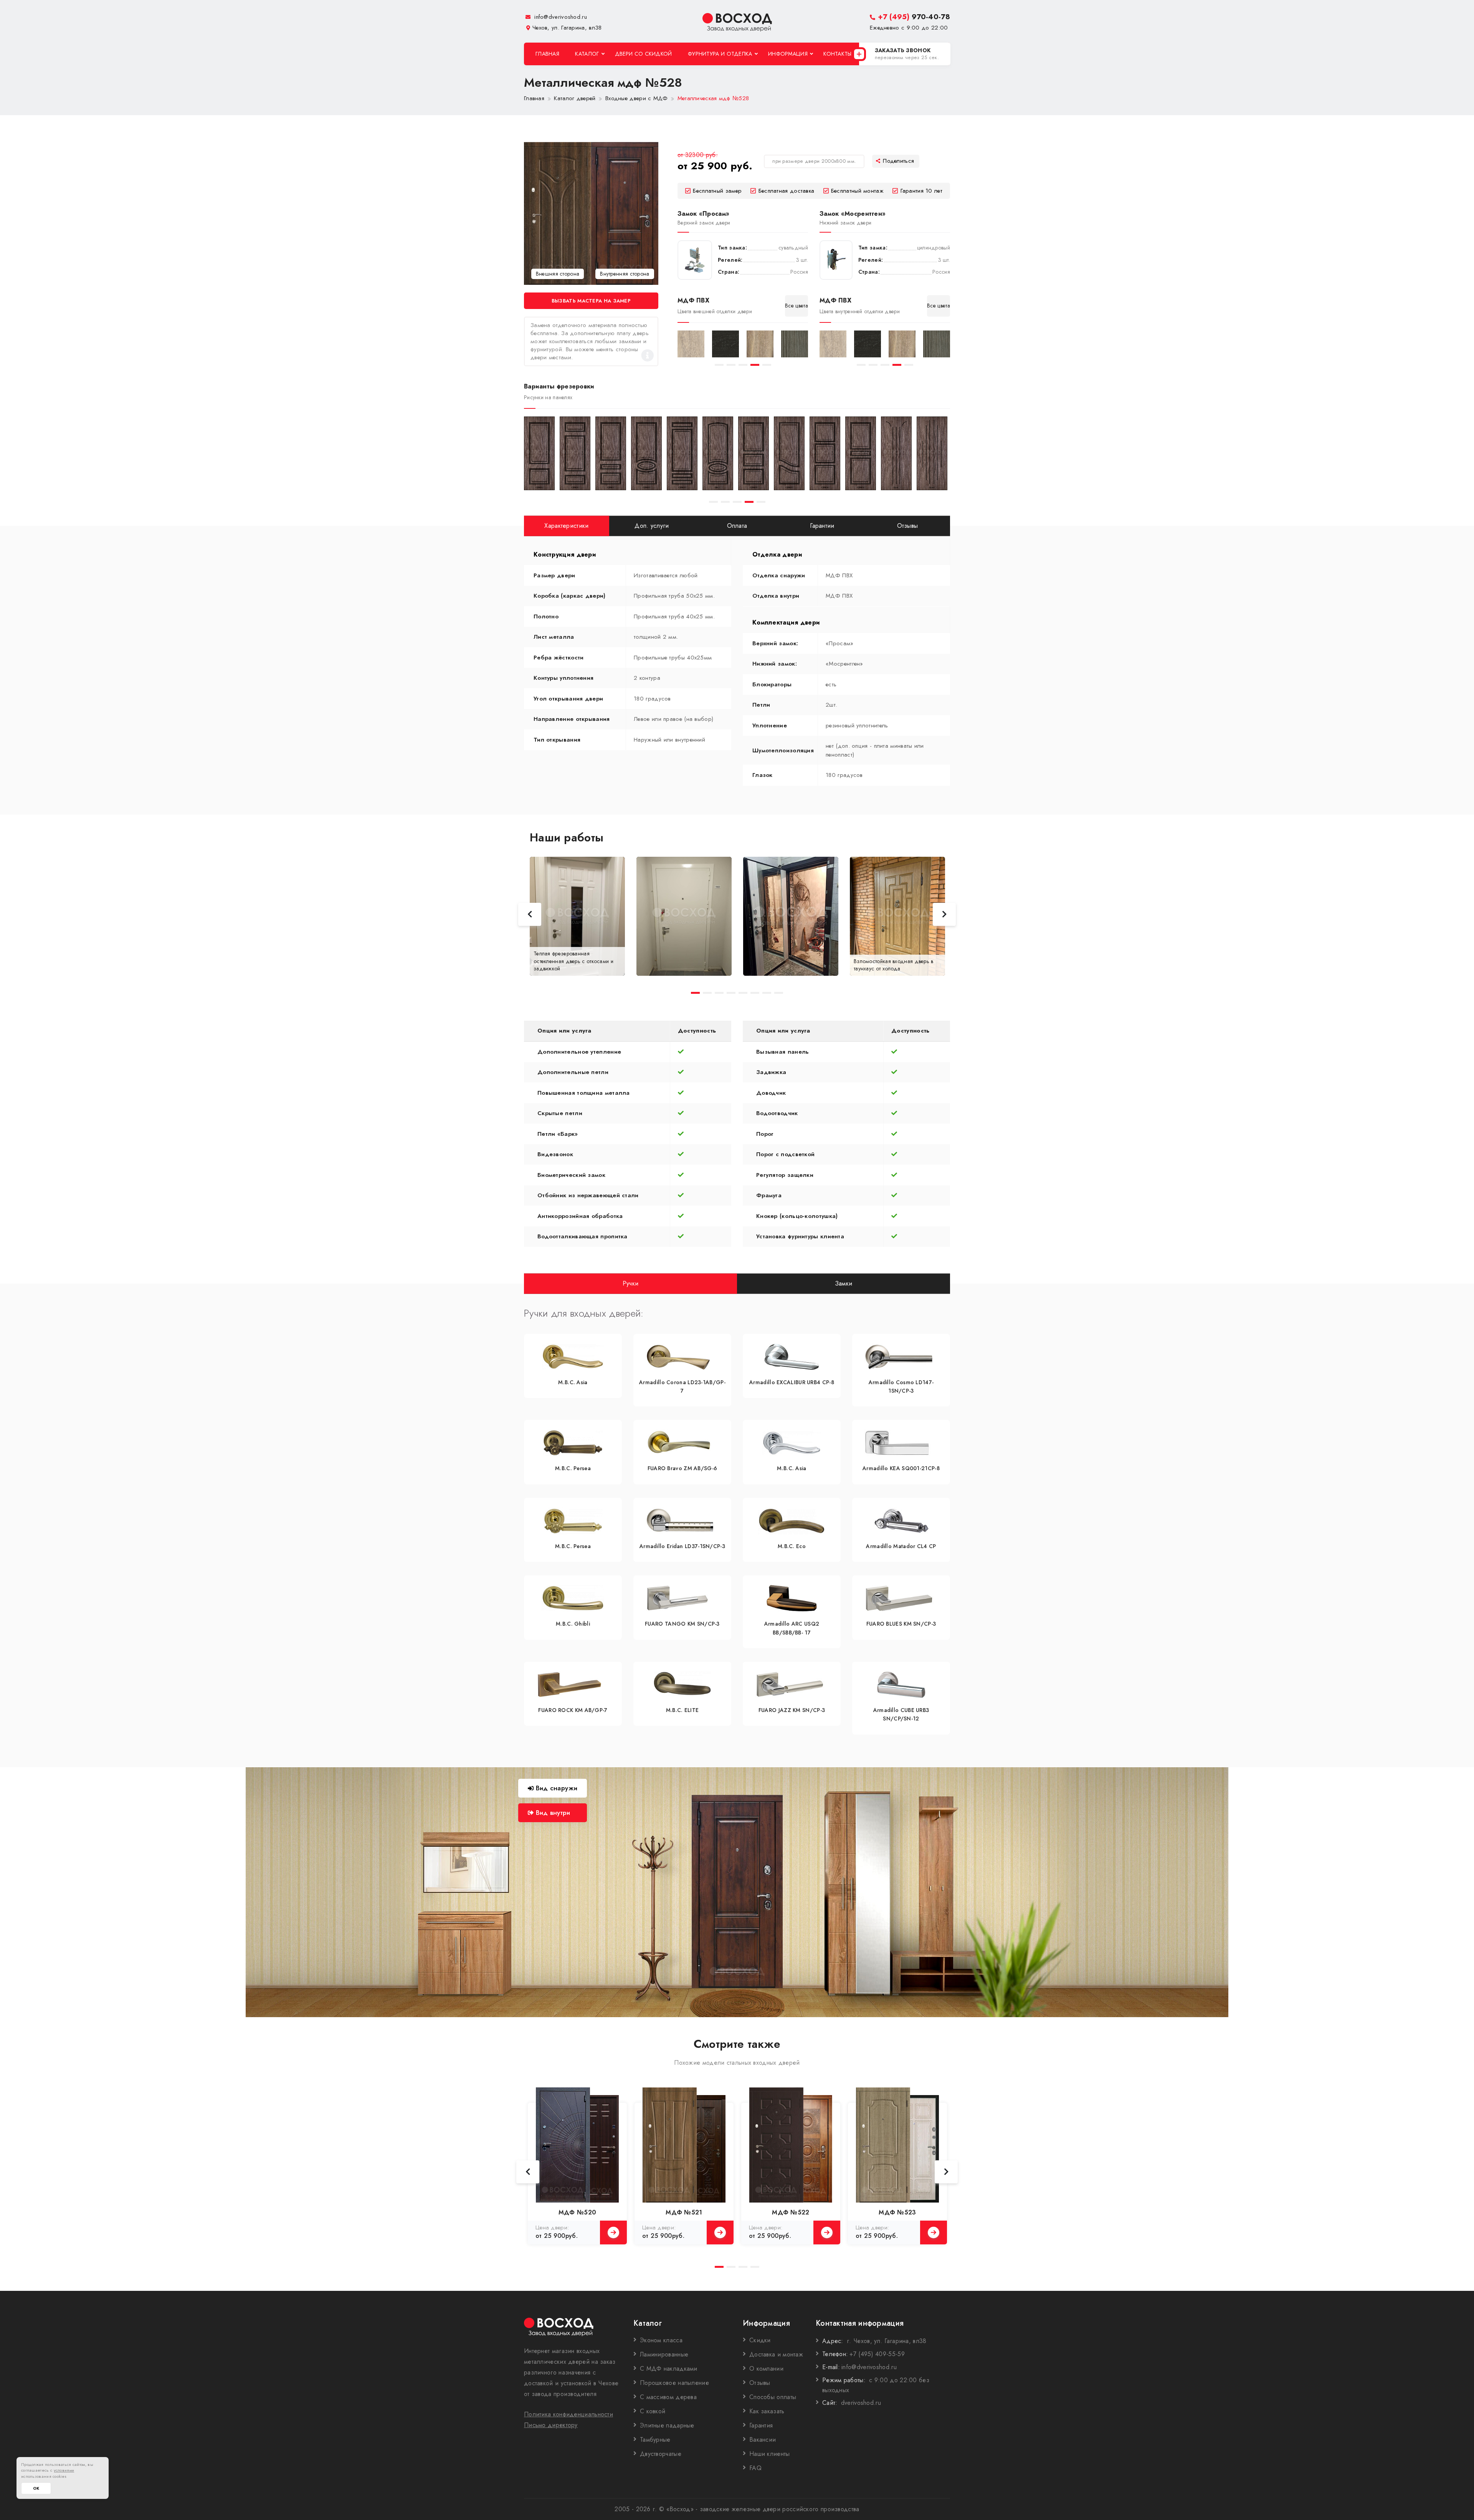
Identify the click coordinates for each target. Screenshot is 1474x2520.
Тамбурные (655, 2440)
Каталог (587, 54)
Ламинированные (664, 2354)
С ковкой (653, 2411)
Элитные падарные (667, 2425)
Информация (788, 54)
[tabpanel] (691, 344)
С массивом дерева (668, 2397)
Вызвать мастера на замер (591, 301)
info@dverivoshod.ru (560, 17)
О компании (766, 2369)
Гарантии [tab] (822, 526)
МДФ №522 (791, 2212)
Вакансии (763, 2440)
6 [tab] (755, 993)
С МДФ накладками (669, 2369)
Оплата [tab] (737, 526)
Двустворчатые (661, 2454)
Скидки (760, 2340)
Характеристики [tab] (566, 526)
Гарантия (761, 2425)
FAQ (755, 2468)
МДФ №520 (577, 2212)
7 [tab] (767, 993)
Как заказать (767, 2411)
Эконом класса (661, 2340)
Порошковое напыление (674, 2383)
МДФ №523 (897, 2212)
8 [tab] (779, 993)
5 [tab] (767, 365)
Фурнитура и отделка (720, 54)
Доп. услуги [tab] (652, 526)
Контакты (837, 54)
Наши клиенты (770, 2454)
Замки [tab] (844, 1283)
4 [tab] (755, 365)
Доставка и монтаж (776, 2354)
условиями (64, 2470)
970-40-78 (914, 17)
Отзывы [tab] (908, 526)
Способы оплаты (773, 2397)
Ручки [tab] (631, 1283)
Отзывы (760, 2383)
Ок (36, 2488)
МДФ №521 (684, 2212)
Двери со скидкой (644, 54)
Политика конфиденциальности (568, 2414)
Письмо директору (551, 2425)
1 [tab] (719, 365)
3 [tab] (743, 365)
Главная (547, 54)
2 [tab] (731, 365)
